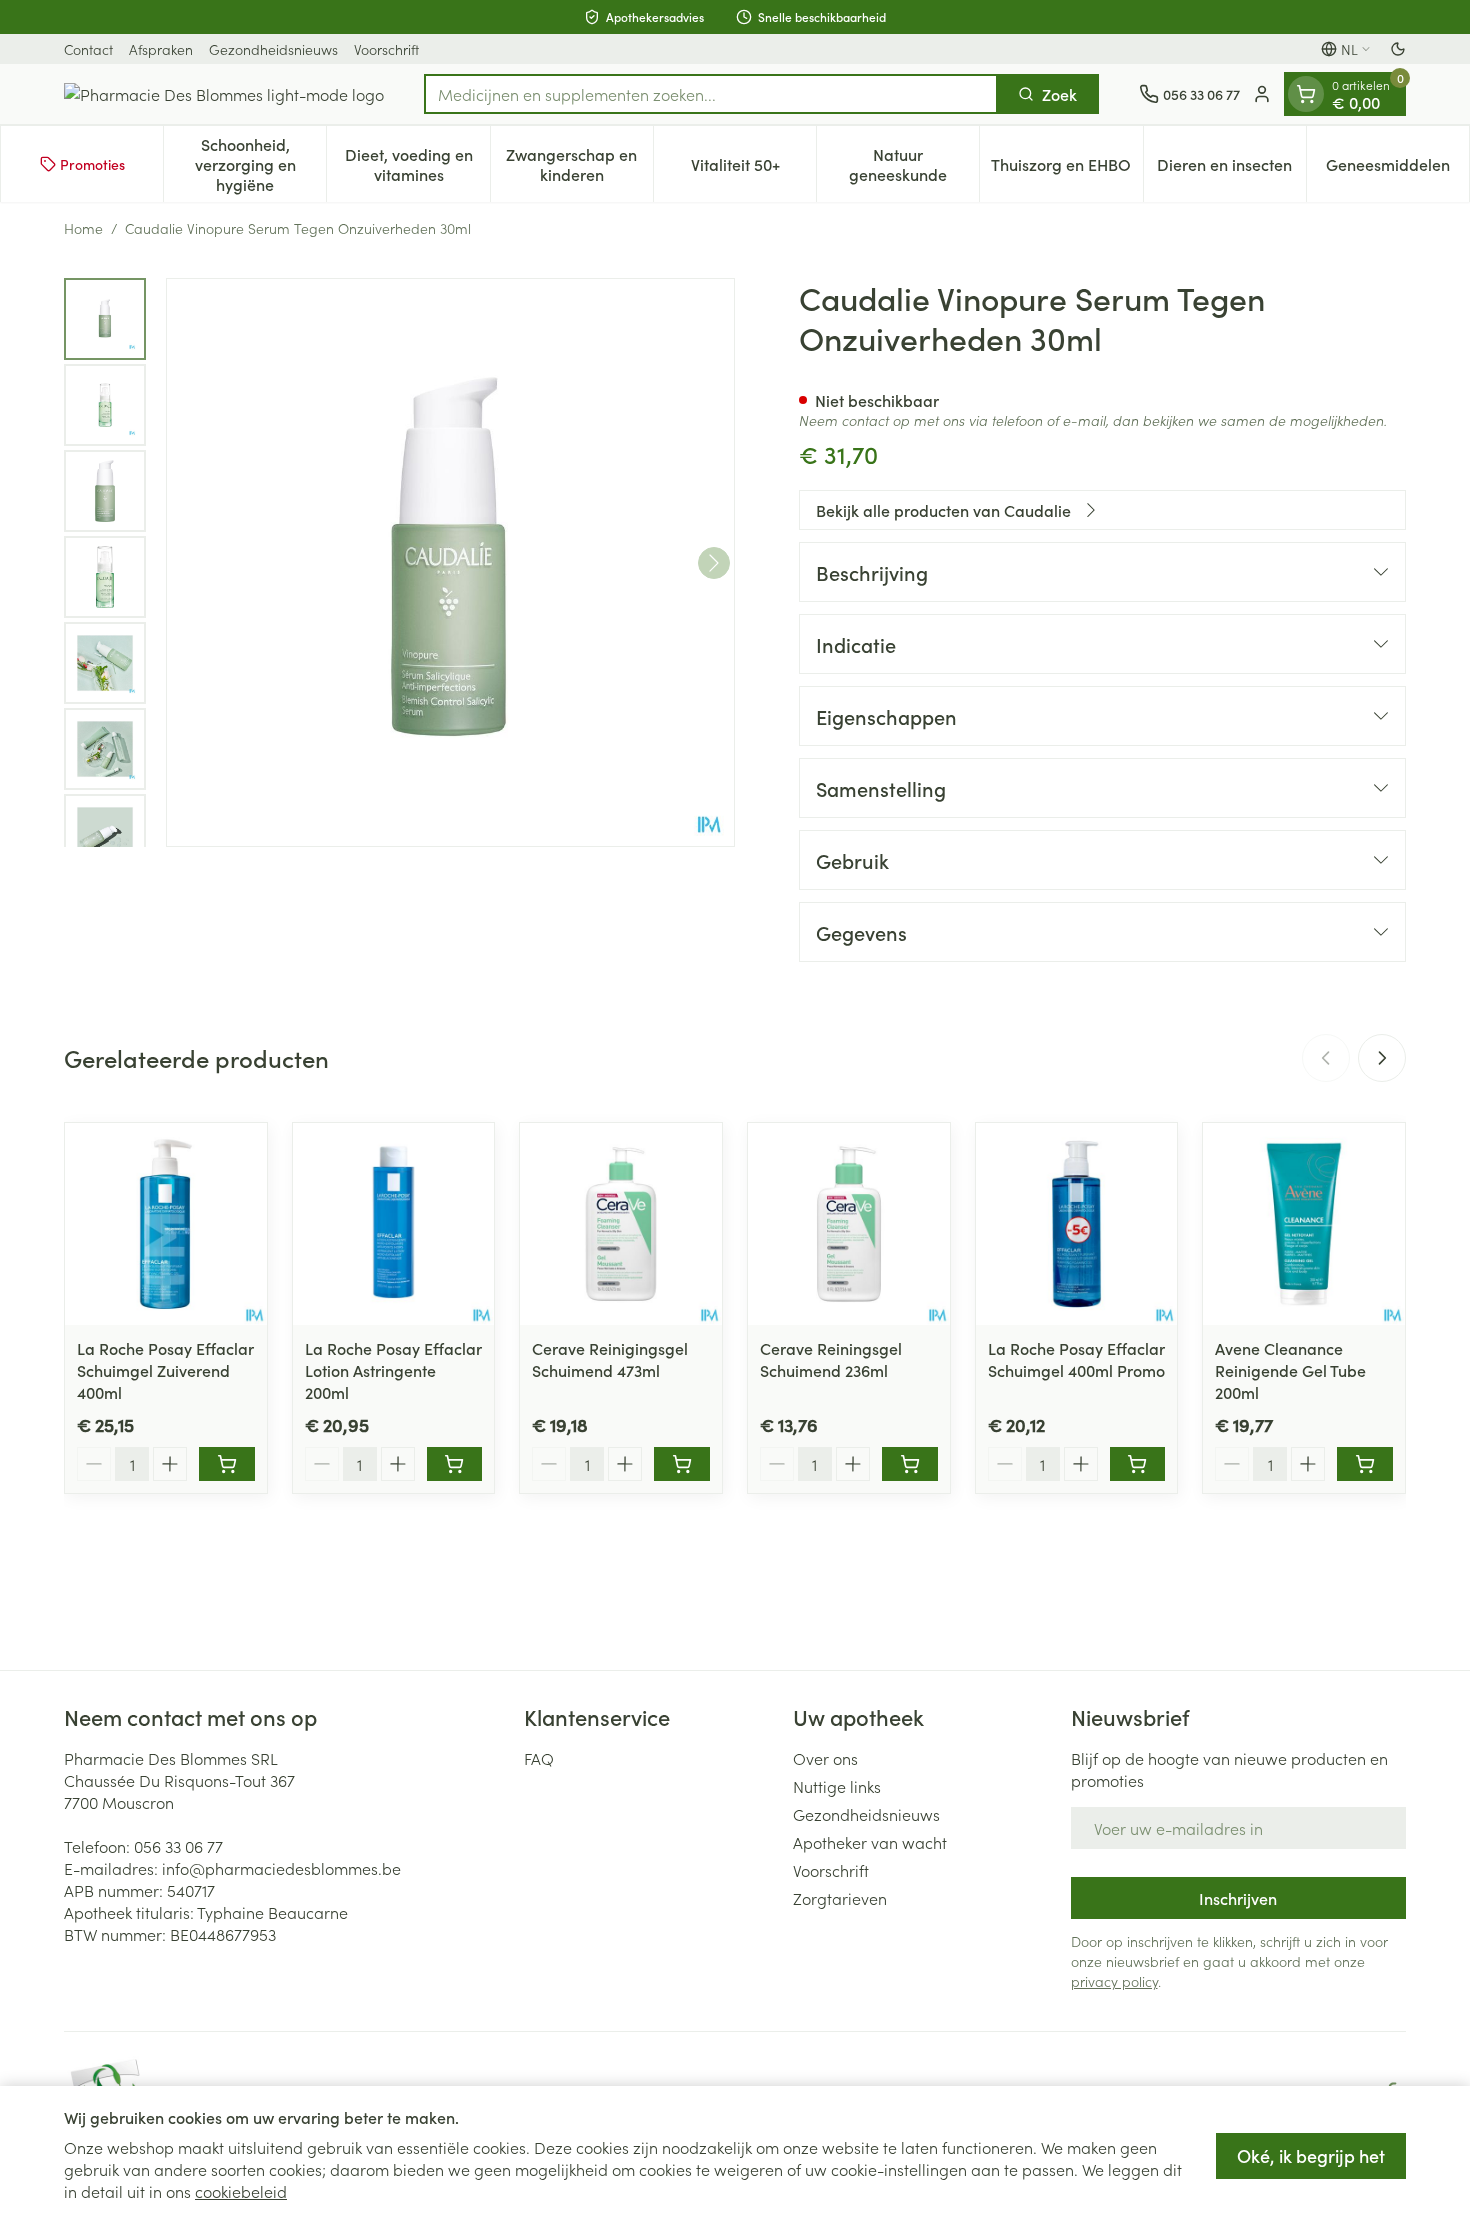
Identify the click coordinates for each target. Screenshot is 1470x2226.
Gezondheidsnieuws (273, 49)
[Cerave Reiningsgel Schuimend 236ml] (849, 1224)
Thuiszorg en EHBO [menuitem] (1066, 169)
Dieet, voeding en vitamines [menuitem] (417, 164)
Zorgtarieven (840, 1898)
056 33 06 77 (178, 1846)
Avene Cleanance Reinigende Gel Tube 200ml (1290, 1370)
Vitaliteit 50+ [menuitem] (753, 169)
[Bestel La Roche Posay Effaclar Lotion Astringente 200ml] (455, 1464)
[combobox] (711, 94)
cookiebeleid (241, 2191)
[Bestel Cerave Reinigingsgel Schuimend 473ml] (682, 1464)
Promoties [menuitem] (92, 164)
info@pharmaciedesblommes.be (281, 1868)
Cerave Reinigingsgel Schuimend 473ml (610, 1359)
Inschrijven (1238, 1898)
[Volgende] (714, 563)
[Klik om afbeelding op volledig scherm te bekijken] (450, 562)
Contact (88, 49)
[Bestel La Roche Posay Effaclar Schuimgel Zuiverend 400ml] (227, 1464)
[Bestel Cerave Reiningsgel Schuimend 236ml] (910, 1464)
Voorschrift (386, 49)
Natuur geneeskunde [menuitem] (914, 164)
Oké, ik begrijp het (1311, 2155)
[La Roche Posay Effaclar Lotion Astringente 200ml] (394, 1224)
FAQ (539, 1758)
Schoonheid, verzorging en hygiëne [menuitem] (260, 164)
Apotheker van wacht (870, 1842)
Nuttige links (837, 1786)
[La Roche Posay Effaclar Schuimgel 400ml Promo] (1077, 1224)
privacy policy (1114, 1981)
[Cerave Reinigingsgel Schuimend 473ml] (621, 1224)
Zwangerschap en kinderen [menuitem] (579, 164)
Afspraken (161, 49)
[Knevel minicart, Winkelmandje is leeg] (1306, 94)
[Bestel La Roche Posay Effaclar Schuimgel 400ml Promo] (1138, 1464)
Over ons (825, 1758)
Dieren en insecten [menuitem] (1231, 169)
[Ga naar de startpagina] (224, 94)
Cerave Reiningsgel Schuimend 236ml (831, 1359)
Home (83, 228)
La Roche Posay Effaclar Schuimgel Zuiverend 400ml (165, 1370)
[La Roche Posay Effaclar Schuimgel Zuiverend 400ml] (166, 1224)
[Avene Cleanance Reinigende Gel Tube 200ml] (1304, 1224)
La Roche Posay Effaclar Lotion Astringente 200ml (393, 1370)
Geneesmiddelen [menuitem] (1397, 169)
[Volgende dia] (1382, 1058)
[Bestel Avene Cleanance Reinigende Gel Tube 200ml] (1365, 1464)
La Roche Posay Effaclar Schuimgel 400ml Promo (1076, 1359)
